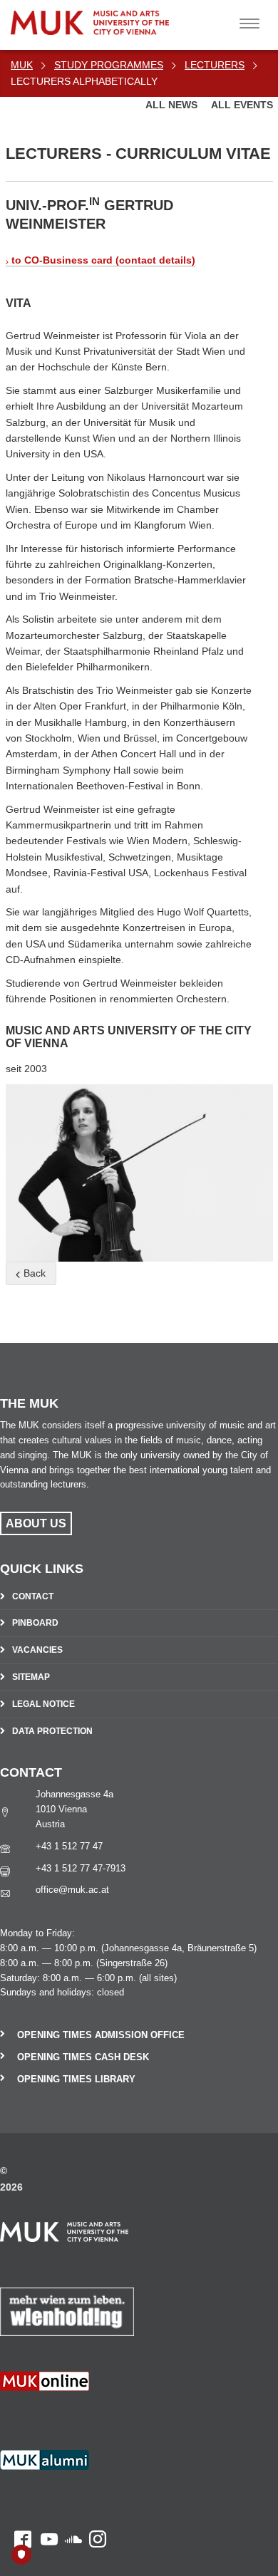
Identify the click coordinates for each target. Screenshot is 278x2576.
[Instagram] (94, 2414)
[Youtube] (45, 2414)
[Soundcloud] (70, 2414)
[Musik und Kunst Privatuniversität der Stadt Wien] (122, 17)
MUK (22, 65)
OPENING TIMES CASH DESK (83, 2057)
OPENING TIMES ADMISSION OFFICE (101, 2035)
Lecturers (215, 65)
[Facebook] (16, 2414)
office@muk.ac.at (72, 1890)
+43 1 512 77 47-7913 (81, 1868)
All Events (242, 105)
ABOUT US (36, 1523)
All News (173, 105)
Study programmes (109, 65)
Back (33, 1273)
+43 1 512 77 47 (69, 1846)
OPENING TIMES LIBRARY (76, 2079)
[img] (139, 1173)
